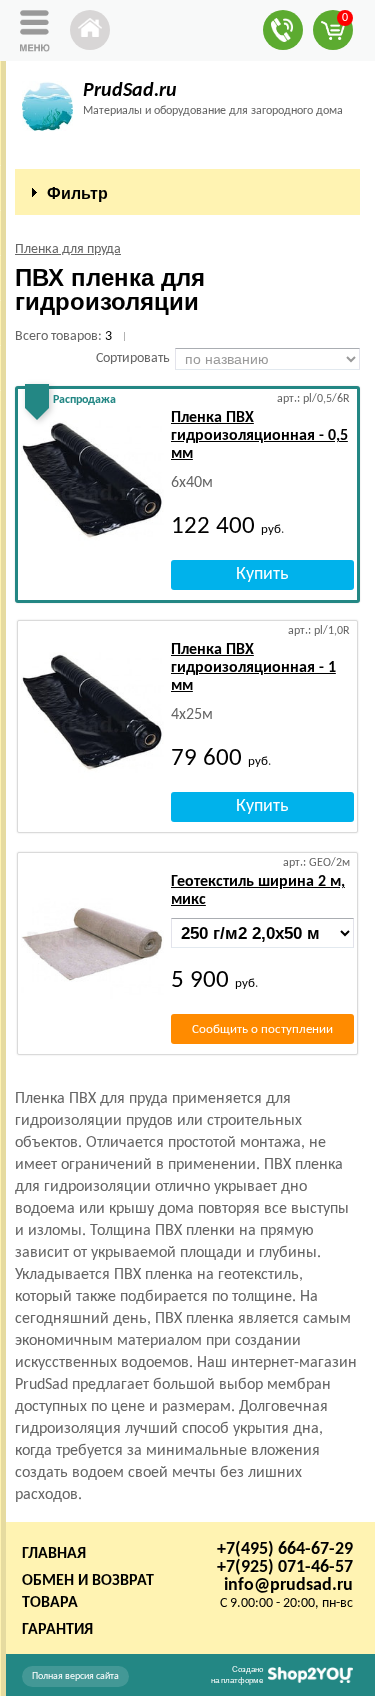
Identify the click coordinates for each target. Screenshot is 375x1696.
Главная (54, 1554)
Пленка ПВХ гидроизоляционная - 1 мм (253, 668)
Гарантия (57, 1630)
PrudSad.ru (130, 91)
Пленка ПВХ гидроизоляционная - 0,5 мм (259, 436)
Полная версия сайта (75, 1676)
